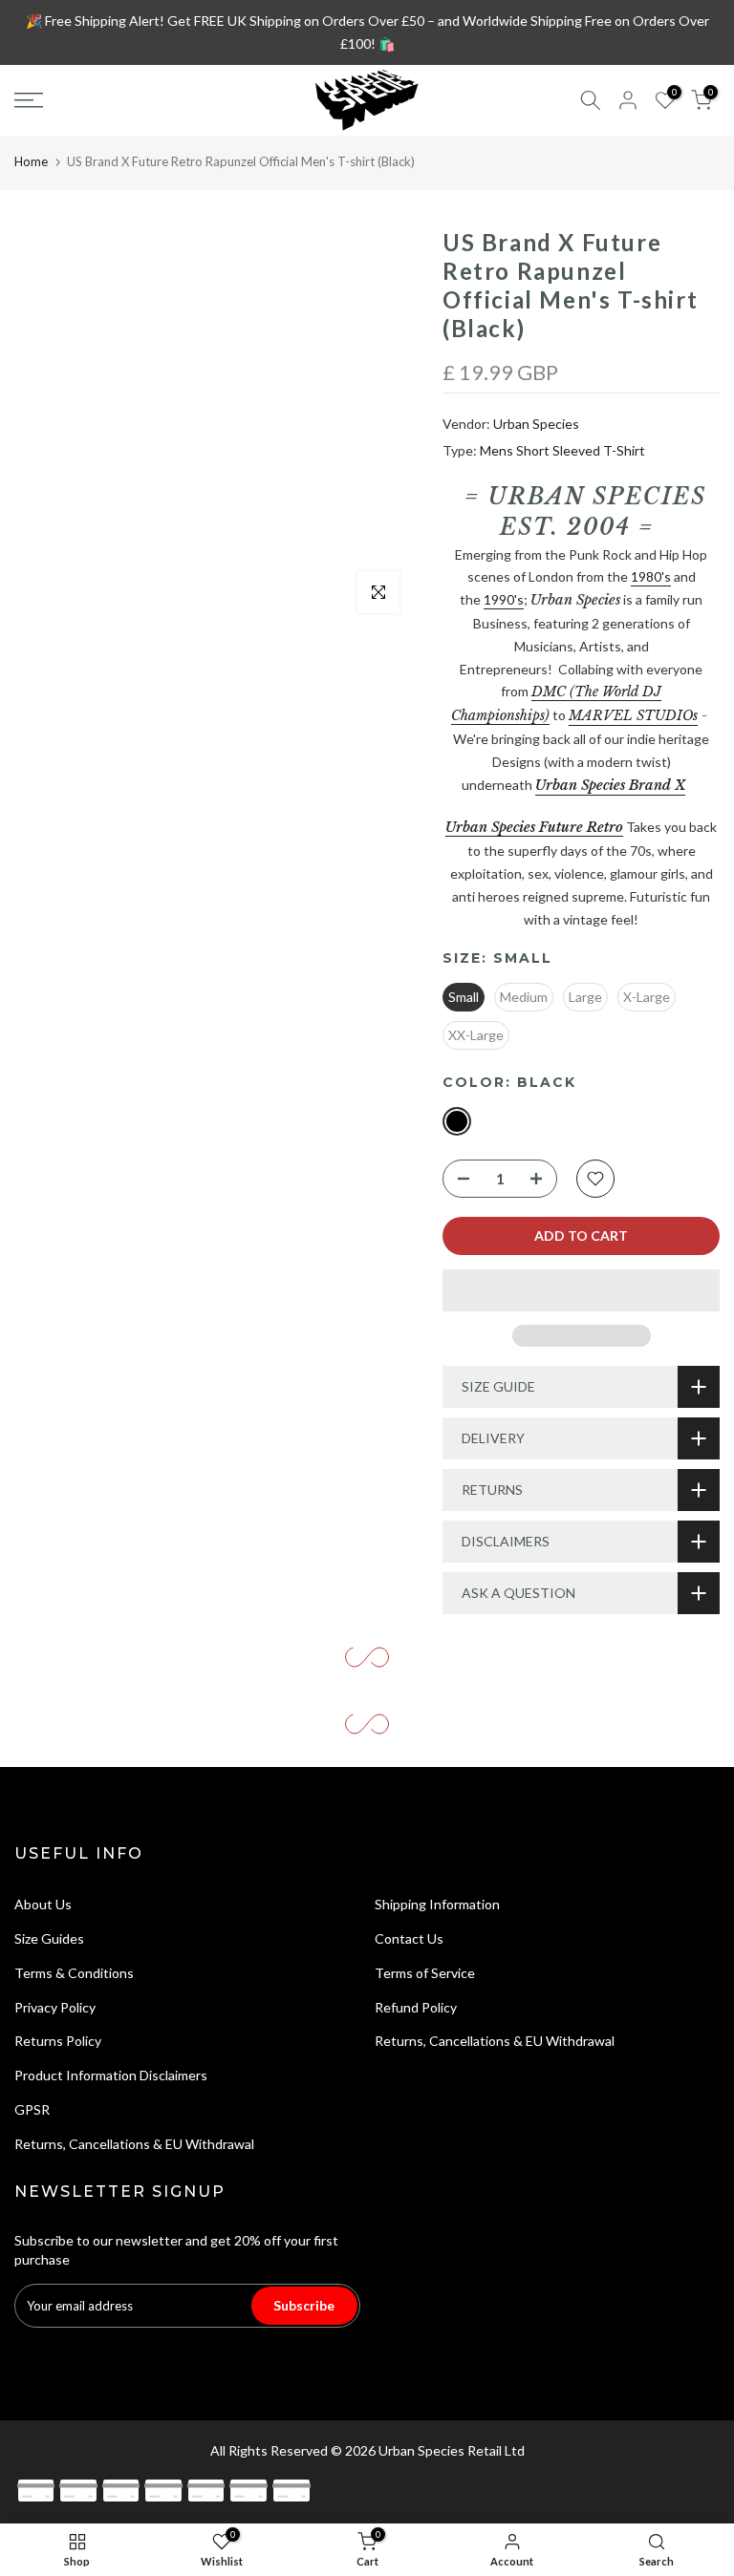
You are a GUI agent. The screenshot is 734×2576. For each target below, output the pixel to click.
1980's (651, 576)
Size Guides (49, 1938)
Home (31, 161)
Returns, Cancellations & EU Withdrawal (134, 2144)
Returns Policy (58, 2041)
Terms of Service (425, 1973)
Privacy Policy (55, 2007)
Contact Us (409, 1938)
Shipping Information (437, 1904)
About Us (43, 1904)
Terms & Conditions (74, 1973)
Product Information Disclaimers (111, 2075)
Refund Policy (416, 2007)
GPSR (32, 2109)
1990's (504, 599)
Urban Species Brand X (610, 785)
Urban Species (536, 424)
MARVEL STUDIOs (633, 715)
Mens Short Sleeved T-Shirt (562, 450)
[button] (581, 1290)
